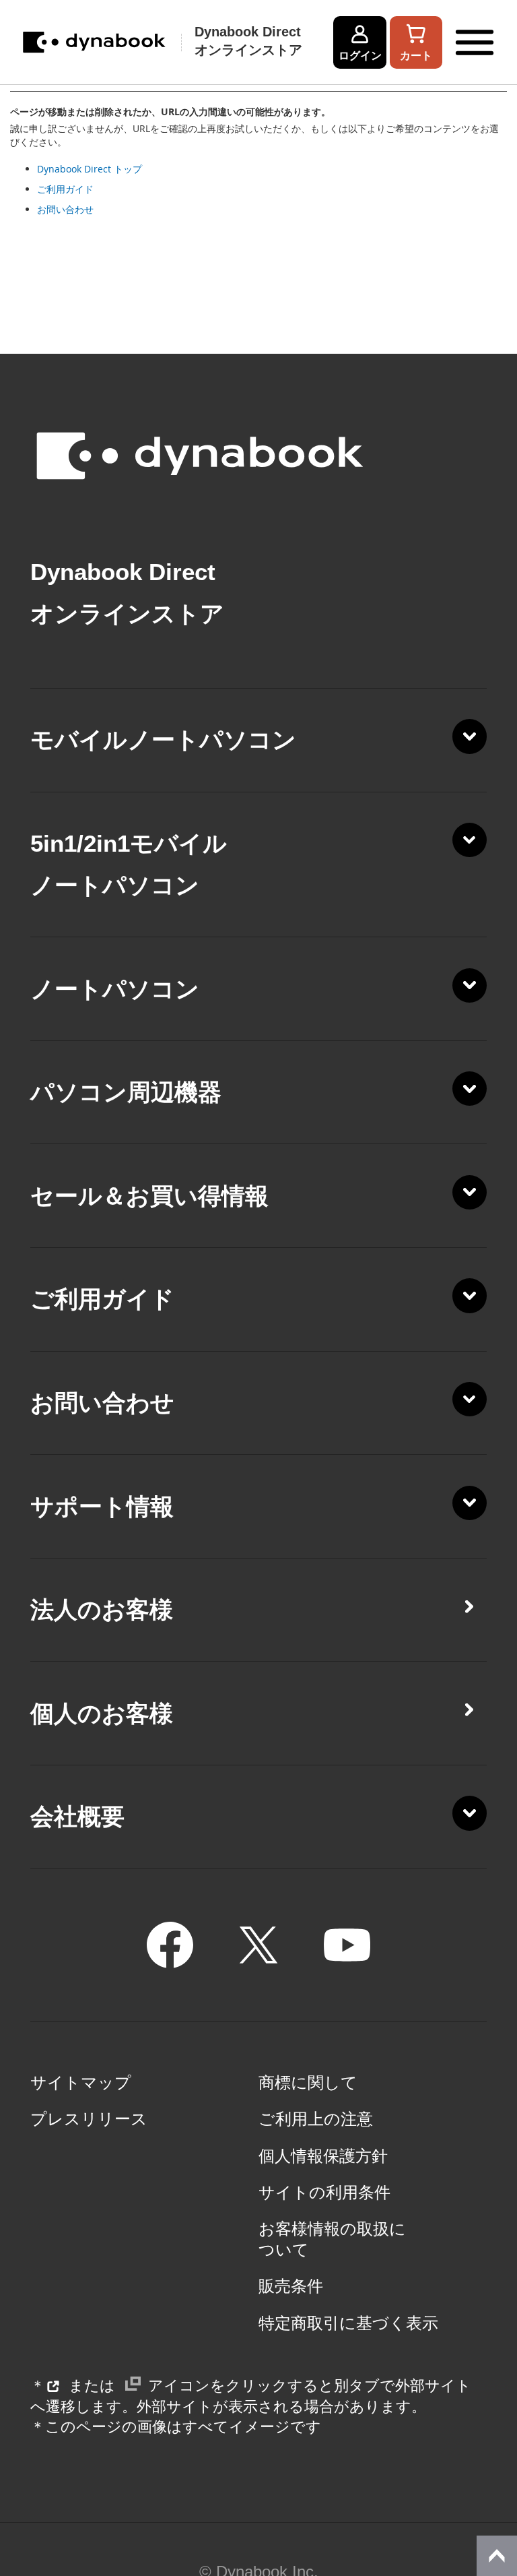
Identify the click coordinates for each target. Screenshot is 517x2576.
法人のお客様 (102, 1610)
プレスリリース (89, 2119)
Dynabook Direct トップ (90, 169)
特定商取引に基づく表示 (348, 2323)
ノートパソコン (115, 989)
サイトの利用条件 (324, 2193)
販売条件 (291, 2286)
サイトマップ (81, 2083)
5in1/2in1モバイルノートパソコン (129, 865)
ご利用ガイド (65, 189)
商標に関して (308, 2083)
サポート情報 (102, 1507)
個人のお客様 (102, 1714)
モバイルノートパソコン (163, 740)
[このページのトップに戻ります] (497, 2556)
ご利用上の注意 (316, 2119)
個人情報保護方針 (323, 2156)
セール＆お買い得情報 (149, 1196)
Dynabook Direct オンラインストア (248, 41)
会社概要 (77, 1817)
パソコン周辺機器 (126, 1092)
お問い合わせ (65, 209)
